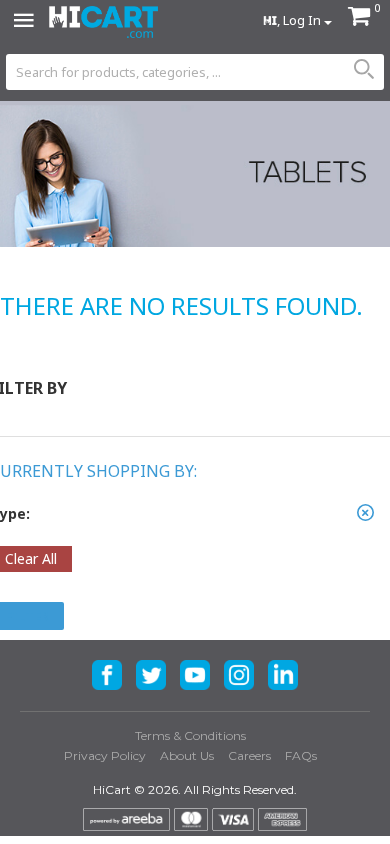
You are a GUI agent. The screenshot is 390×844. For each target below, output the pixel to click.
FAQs (301, 755)
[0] (359, 18)
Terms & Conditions (190, 735)
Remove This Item (365, 513)
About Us (187, 755)
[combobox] (195, 72)
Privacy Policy (105, 755)
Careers (249, 755)
